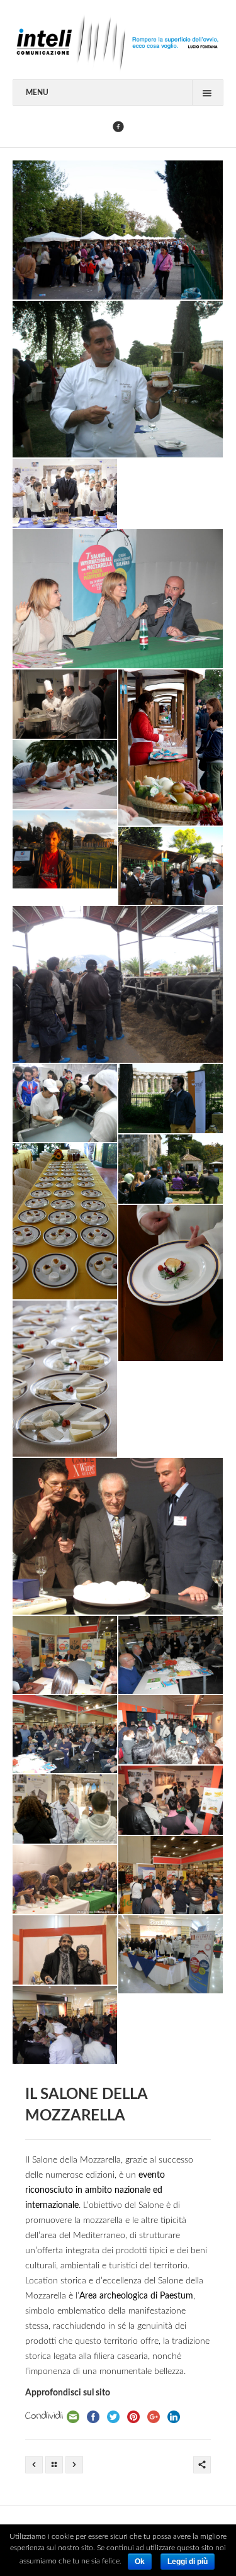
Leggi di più (188, 2562)
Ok (140, 2562)
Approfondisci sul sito (68, 2393)
